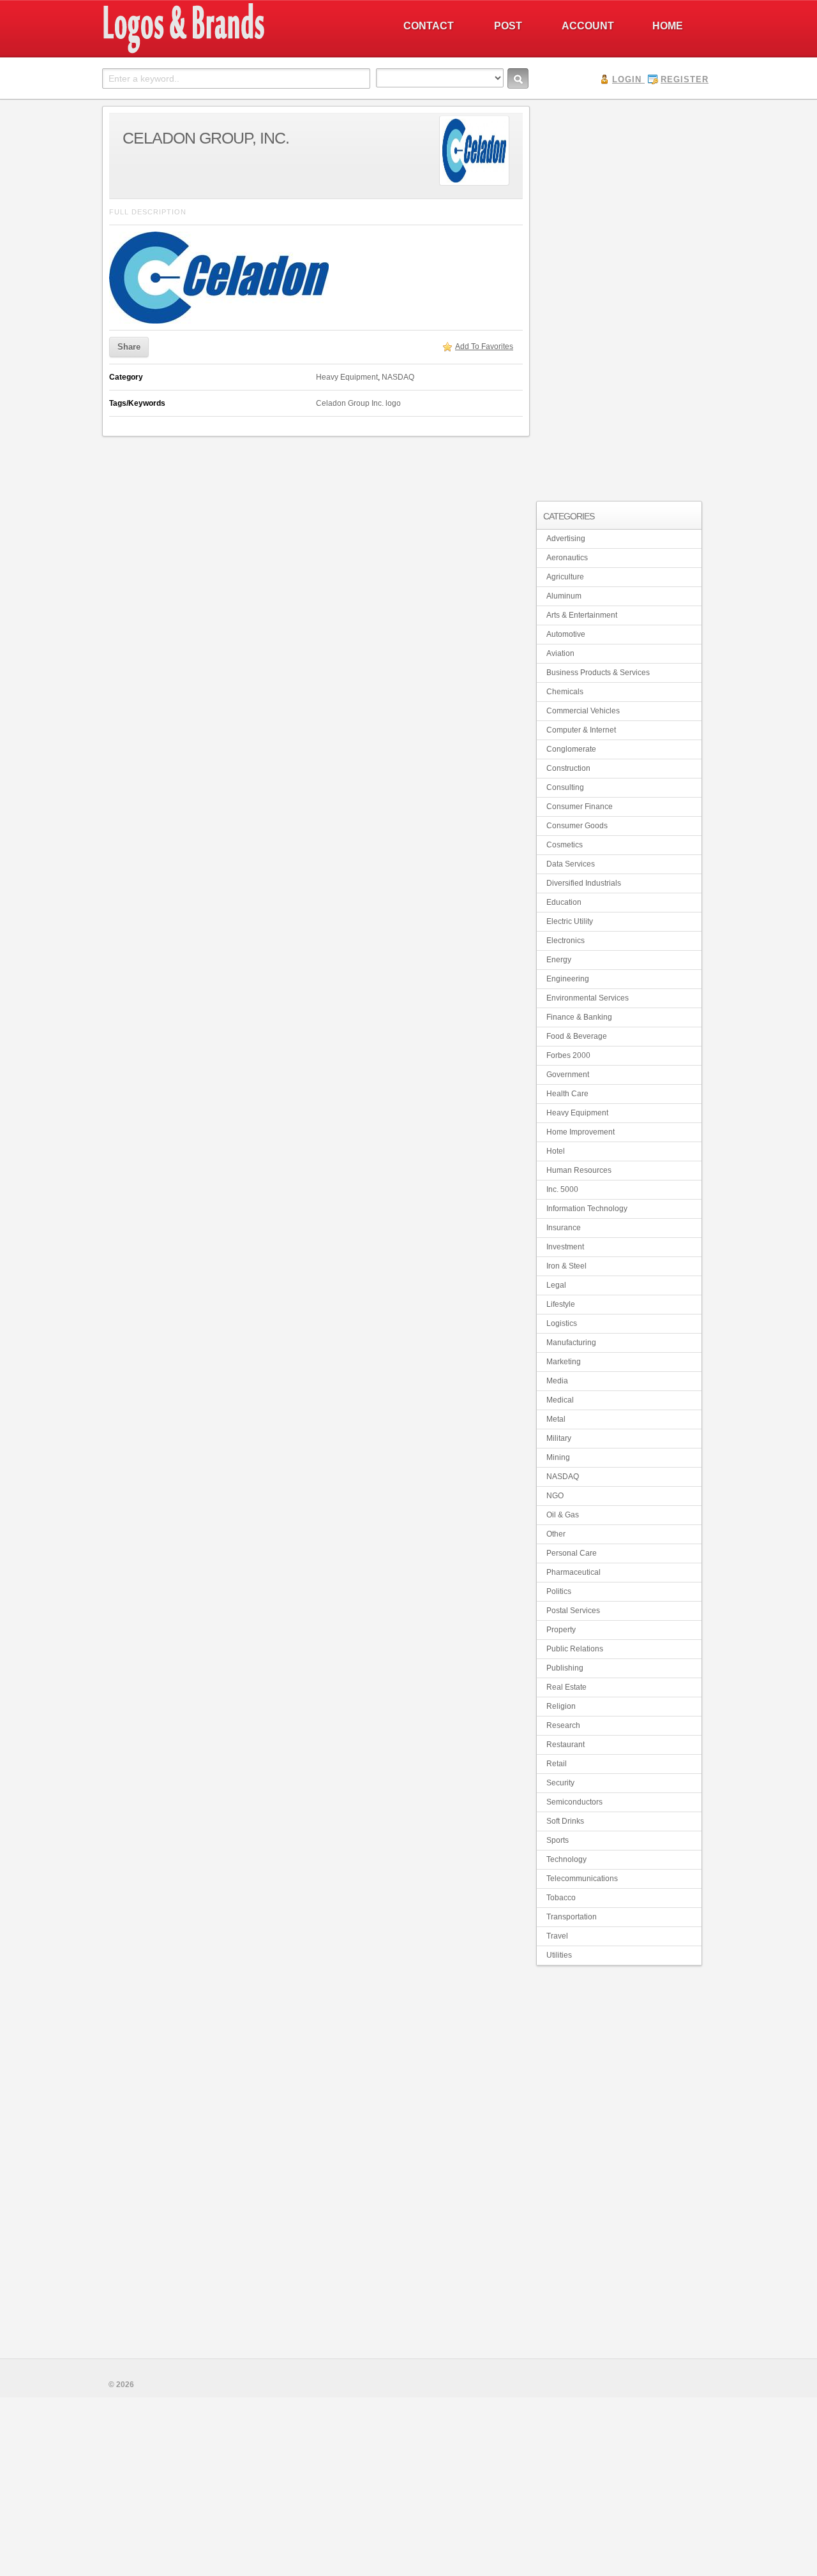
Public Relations (575, 1649)
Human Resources (579, 1170)
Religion (561, 1706)
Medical (560, 1400)
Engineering (568, 979)
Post (508, 26)
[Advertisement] (619, 297)
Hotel (556, 1151)
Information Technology (587, 1209)
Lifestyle (561, 1304)
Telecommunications (582, 1879)
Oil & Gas (563, 1515)
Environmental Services (588, 998)
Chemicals (565, 692)
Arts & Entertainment (582, 615)
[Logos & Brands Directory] (230, 52)
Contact (429, 26)
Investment (565, 1247)
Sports (558, 1840)
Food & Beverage (577, 1036)
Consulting (565, 787)
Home (668, 26)
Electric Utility (570, 921)
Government (568, 1075)
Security (560, 1783)
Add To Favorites (484, 346)
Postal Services (573, 1611)
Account (588, 26)
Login (627, 79)
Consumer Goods (577, 826)
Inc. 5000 (562, 1189)
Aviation (560, 653)
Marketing (564, 1362)
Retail (557, 1764)
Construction (568, 768)
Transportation (572, 1917)
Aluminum (564, 596)
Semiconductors (574, 1802)
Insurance (564, 1228)
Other (556, 1534)
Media (557, 1381)
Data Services (571, 864)
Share (129, 347)
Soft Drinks (565, 1821)
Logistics (562, 1323)
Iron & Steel (566, 1266)
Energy (559, 960)
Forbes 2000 (568, 1055)
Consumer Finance (580, 807)
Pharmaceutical (573, 1572)
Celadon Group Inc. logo (358, 403)
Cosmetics (565, 845)
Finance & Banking (579, 1017)
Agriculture (565, 577)
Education (564, 902)
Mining (558, 1457)
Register (685, 79)
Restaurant (566, 1745)
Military (559, 1438)
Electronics (566, 941)
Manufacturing (571, 1343)
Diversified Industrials (584, 883)
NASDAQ (398, 377)
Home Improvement (581, 1132)
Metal (556, 1419)
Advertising (566, 539)
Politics (559, 1591)
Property (561, 1630)
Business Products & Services (598, 673)
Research (563, 1725)
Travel (557, 1936)
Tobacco (561, 1898)
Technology (566, 1859)
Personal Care (572, 1553)
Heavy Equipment (347, 377)
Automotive (566, 634)
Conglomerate (571, 749)
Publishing (565, 1668)
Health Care (567, 1094)
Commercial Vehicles (583, 711)
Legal (556, 1285)
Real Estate (566, 1687)
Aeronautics (567, 558)
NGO (555, 1496)
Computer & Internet (581, 730)
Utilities (559, 1955)
